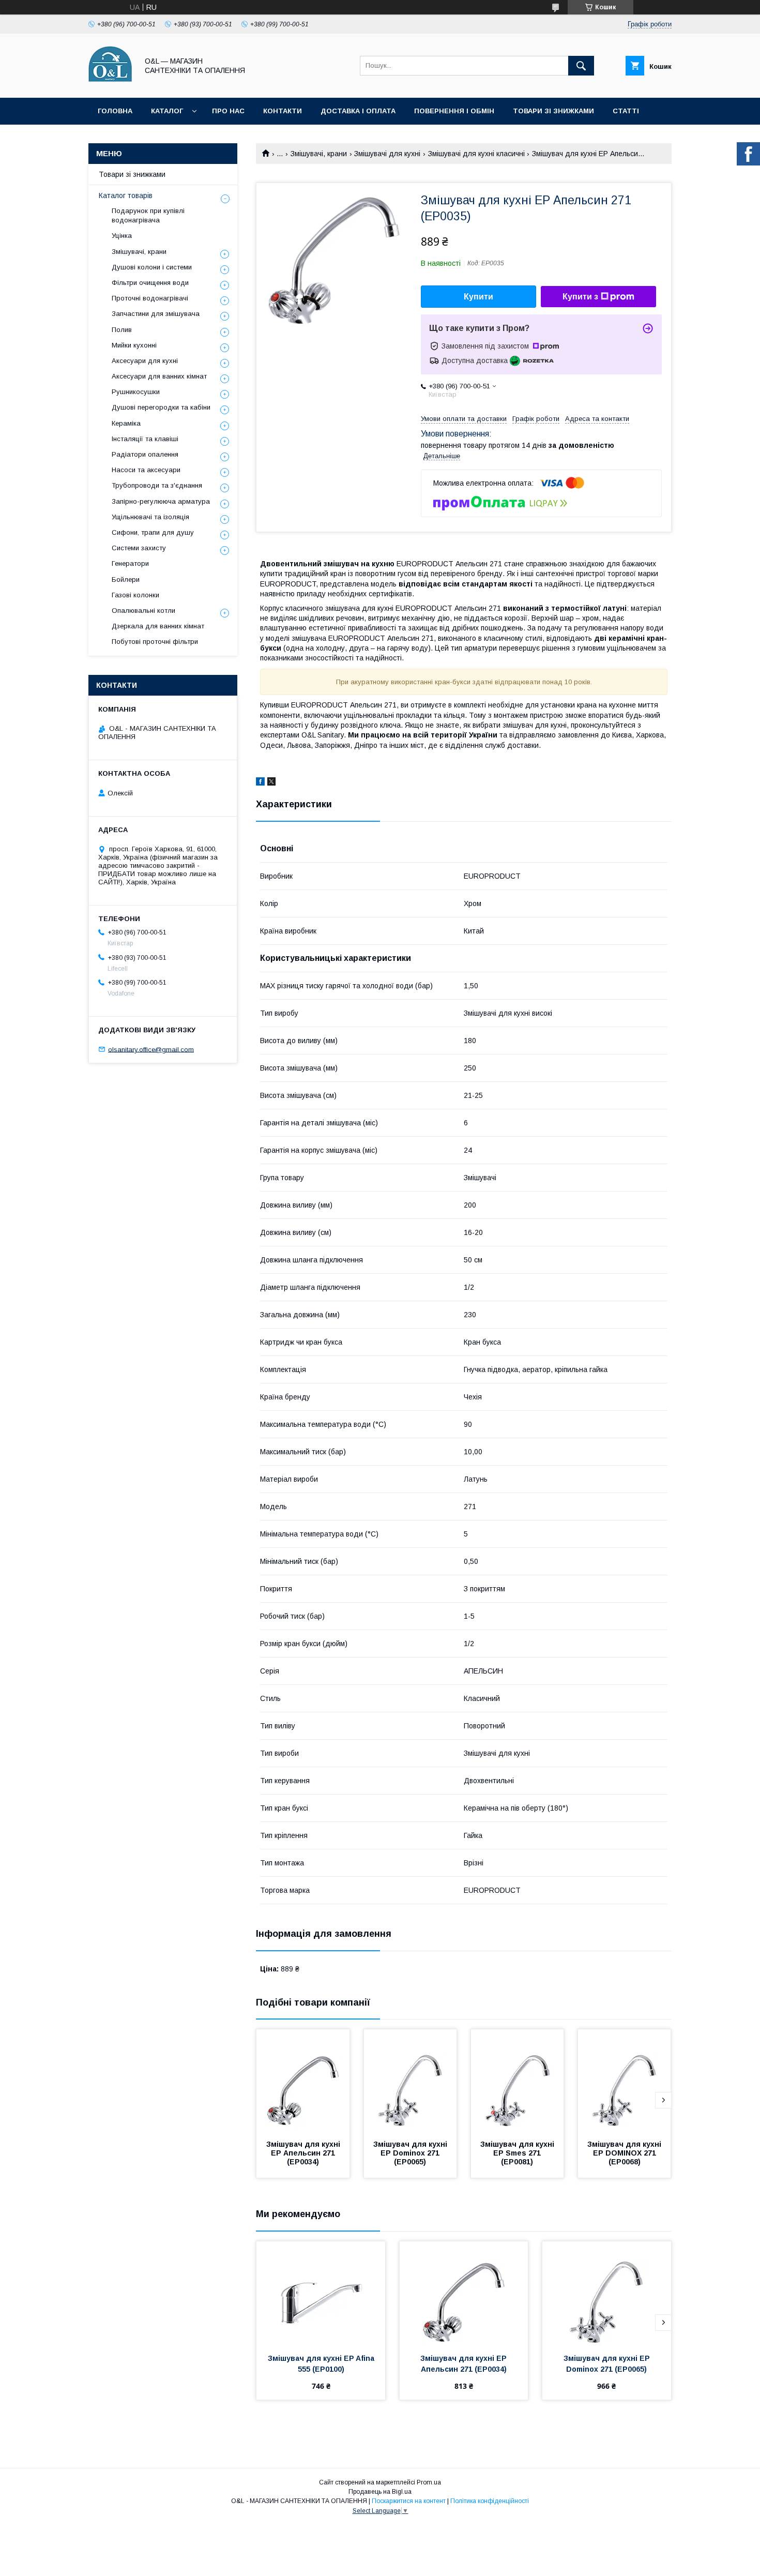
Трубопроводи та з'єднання (157, 485)
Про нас (228, 111)
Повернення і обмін (454, 111)
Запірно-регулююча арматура (161, 501)
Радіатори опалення (145, 454)
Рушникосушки (136, 392)
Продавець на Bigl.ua (380, 2492)
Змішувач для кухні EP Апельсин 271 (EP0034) (304, 2153)
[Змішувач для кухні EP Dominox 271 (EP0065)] (411, 2081)
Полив (122, 330)
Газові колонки (135, 595)
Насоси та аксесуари (146, 470)
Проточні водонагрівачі (150, 298)
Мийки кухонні (134, 345)
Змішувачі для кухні (387, 154)
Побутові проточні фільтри (155, 642)
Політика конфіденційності (490, 2501)
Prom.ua (429, 2482)
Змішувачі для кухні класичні (476, 154)
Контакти (283, 111)
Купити (478, 297)
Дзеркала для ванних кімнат (158, 626)
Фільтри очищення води (150, 283)
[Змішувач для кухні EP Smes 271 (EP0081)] (518, 2081)
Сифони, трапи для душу (153, 532)
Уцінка (122, 236)
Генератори (130, 563)
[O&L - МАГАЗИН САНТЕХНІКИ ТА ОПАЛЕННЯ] (110, 84)
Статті (626, 111)
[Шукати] (581, 66)
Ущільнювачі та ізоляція (150, 517)
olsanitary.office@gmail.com (151, 1049)
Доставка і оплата (358, 111)
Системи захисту (139, 548)
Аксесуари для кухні (145, 361)
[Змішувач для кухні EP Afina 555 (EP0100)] (321, 2293)
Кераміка (126, 423)
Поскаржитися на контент (409, 2501)
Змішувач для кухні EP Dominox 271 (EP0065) (411, 2153)
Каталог (167, 111)
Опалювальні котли (143, 611)
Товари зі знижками (553, 111)
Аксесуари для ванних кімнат (159, 376)
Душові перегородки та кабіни (161, 407)
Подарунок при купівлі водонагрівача (148, 215)
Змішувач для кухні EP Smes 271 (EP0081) (518, 2153)
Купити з (580, 297)
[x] (271, 783)
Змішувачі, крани (319, 154)
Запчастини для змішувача (156, 314)
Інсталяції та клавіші (145, 439)
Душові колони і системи (152, 267)
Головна (115, 111)
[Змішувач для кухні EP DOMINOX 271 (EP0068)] (625, 2081)
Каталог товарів (126, 195)
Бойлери (126, 579)
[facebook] (260, 783)
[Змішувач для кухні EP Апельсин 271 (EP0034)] (303, 2081)
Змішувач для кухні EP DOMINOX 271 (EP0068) (625, 2153)
